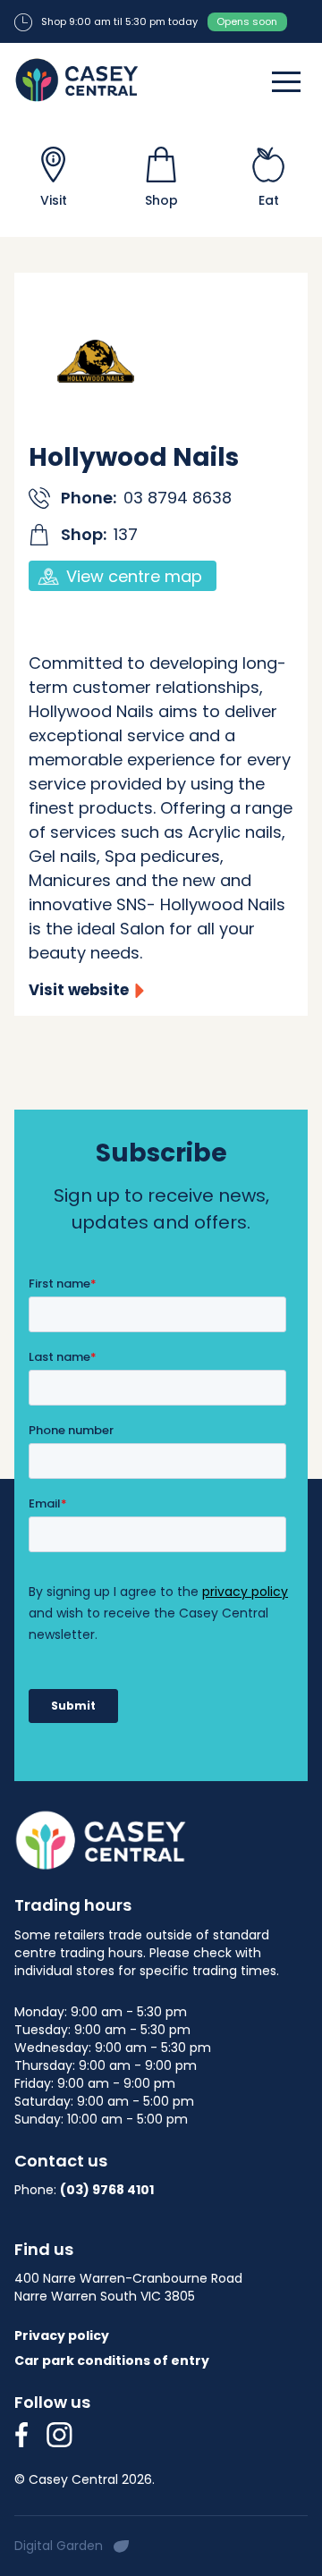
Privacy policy (62, 2335)
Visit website (79, 990)
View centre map (134, 576)
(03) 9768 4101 (107, 2190)
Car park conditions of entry (112, 2361)
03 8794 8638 (178, 498)
